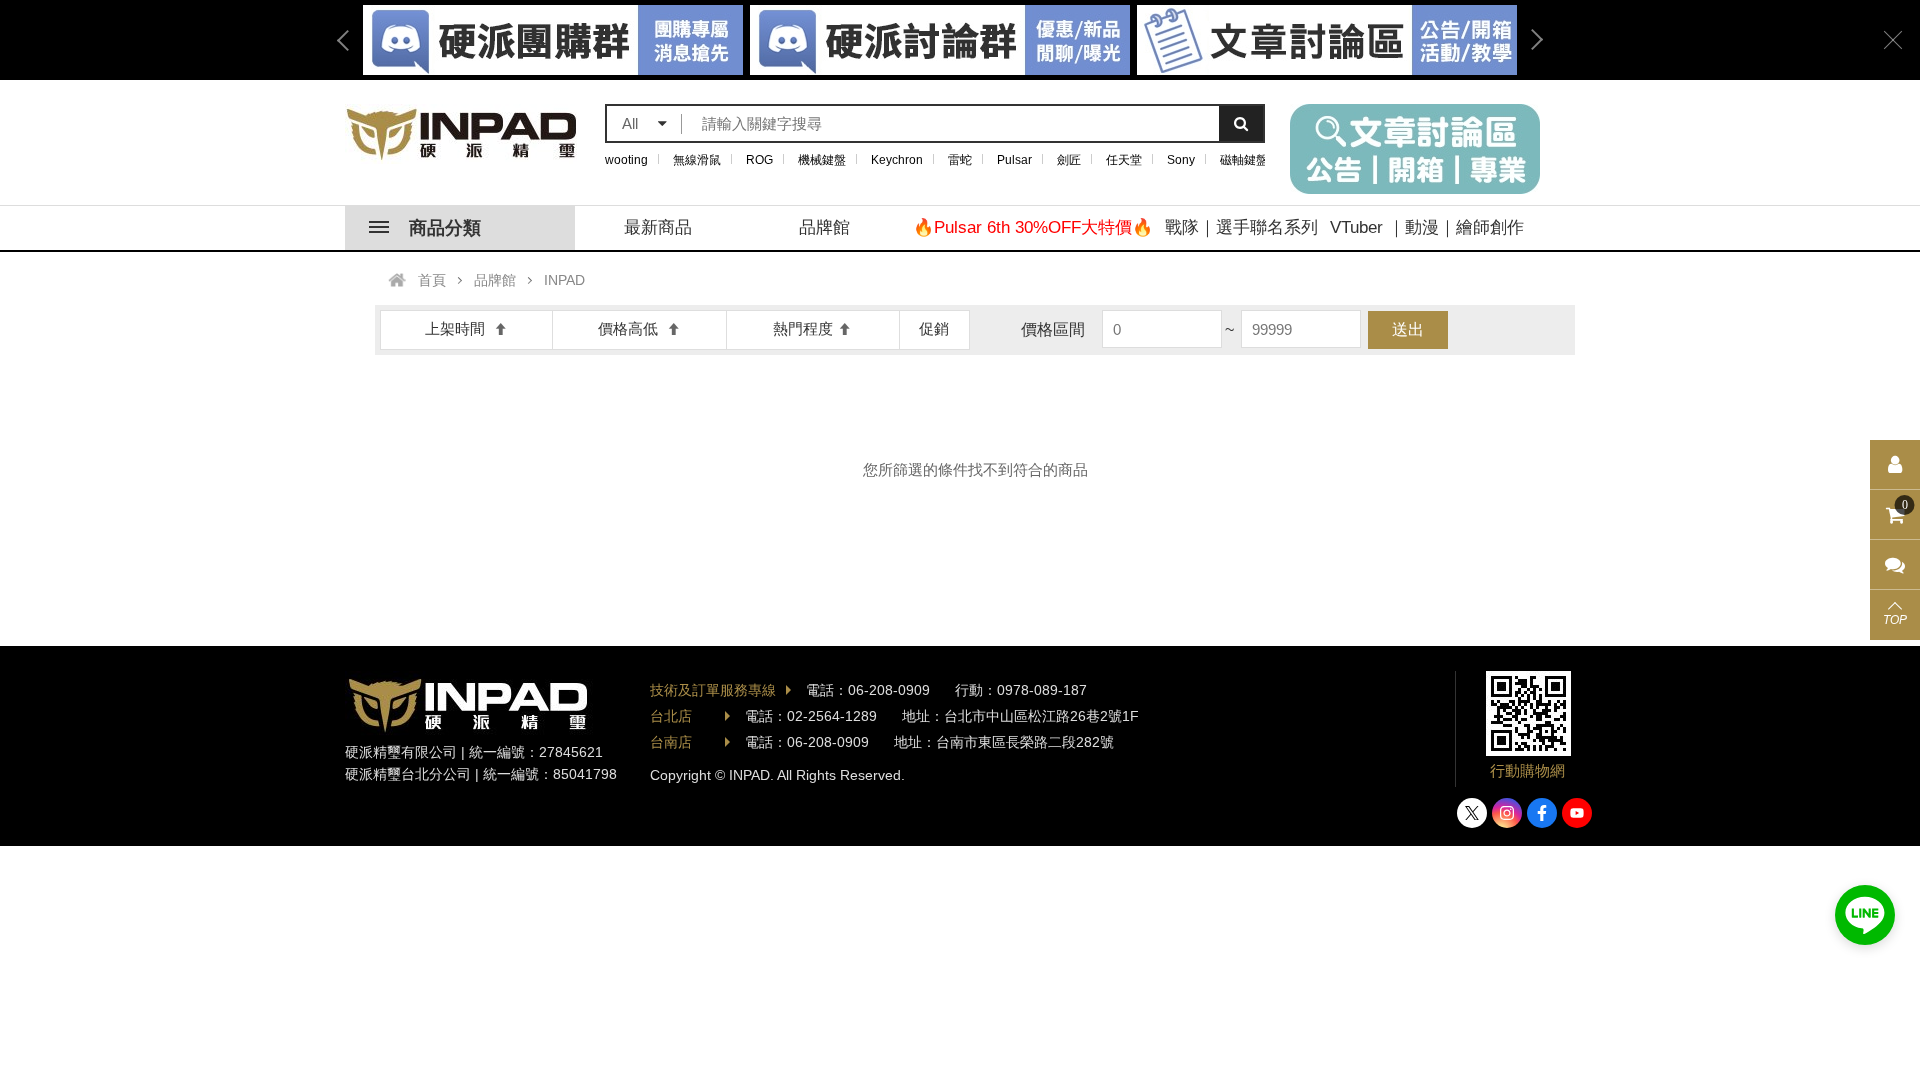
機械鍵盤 (822, 160)
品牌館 (824, 227)
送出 (1408, 329)
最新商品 (658, 227)
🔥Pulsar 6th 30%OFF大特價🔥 (1033, 227)
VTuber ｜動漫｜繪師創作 (1427, 227)
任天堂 (1124, 160)
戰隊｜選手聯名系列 (1241, 227)
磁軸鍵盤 (1244, 160)
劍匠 (1069, 160)
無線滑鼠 (697, 160)
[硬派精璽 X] (1472, 813)
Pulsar (1014, 160)
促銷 (934, 328)
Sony (1181, 160)
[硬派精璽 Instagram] (1507, 813)
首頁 (432, 280)
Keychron (897, 160)
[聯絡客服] (1895, 565)
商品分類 (445, 228)
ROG (759, 160)
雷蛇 (960, 160)
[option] (940, 40)
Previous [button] (350, 40)
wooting (626, 160)
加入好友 (1865, 915)
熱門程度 (803, 328)
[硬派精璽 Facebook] (1542, 813)
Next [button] (1530, 40)
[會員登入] (1895, 465)
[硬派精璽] (462, 134)
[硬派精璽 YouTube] (1577, 813)
